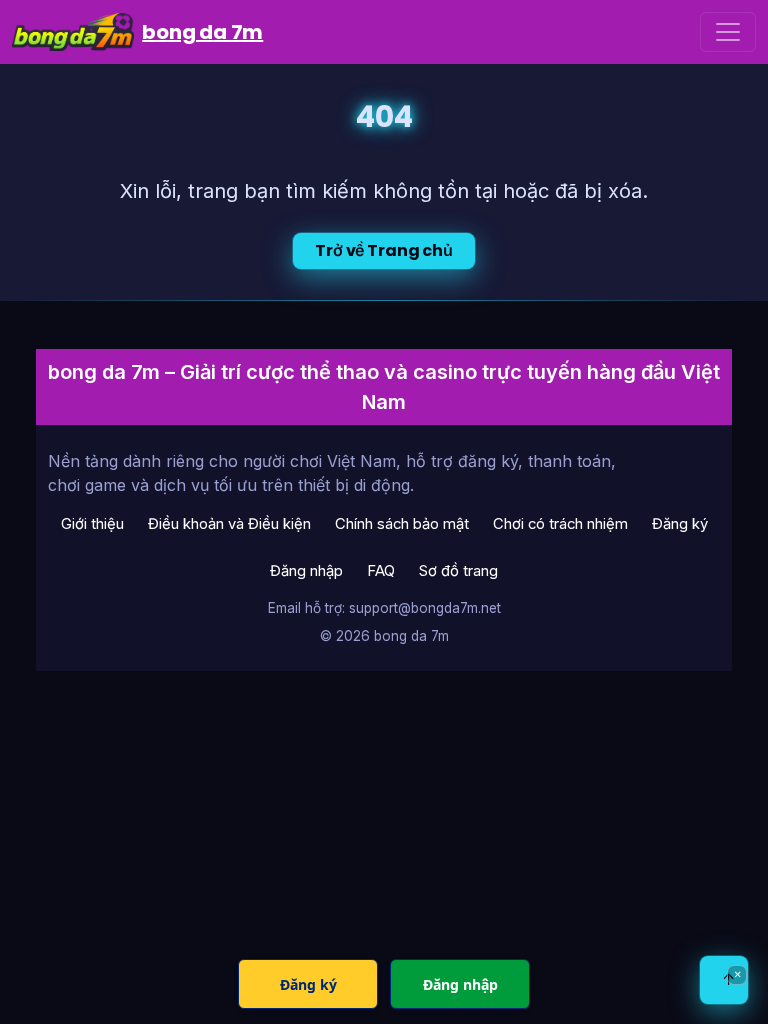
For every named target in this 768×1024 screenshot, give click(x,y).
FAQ (381, 571)
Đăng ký (680, 524)
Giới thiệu (92, 524)
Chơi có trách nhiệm (560, 524)
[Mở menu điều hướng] (728, 32)
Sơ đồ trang (458, 571)
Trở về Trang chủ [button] (383, 250)
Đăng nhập (306, 571)
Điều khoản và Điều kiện (229, 524)
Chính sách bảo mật (402, 524)
